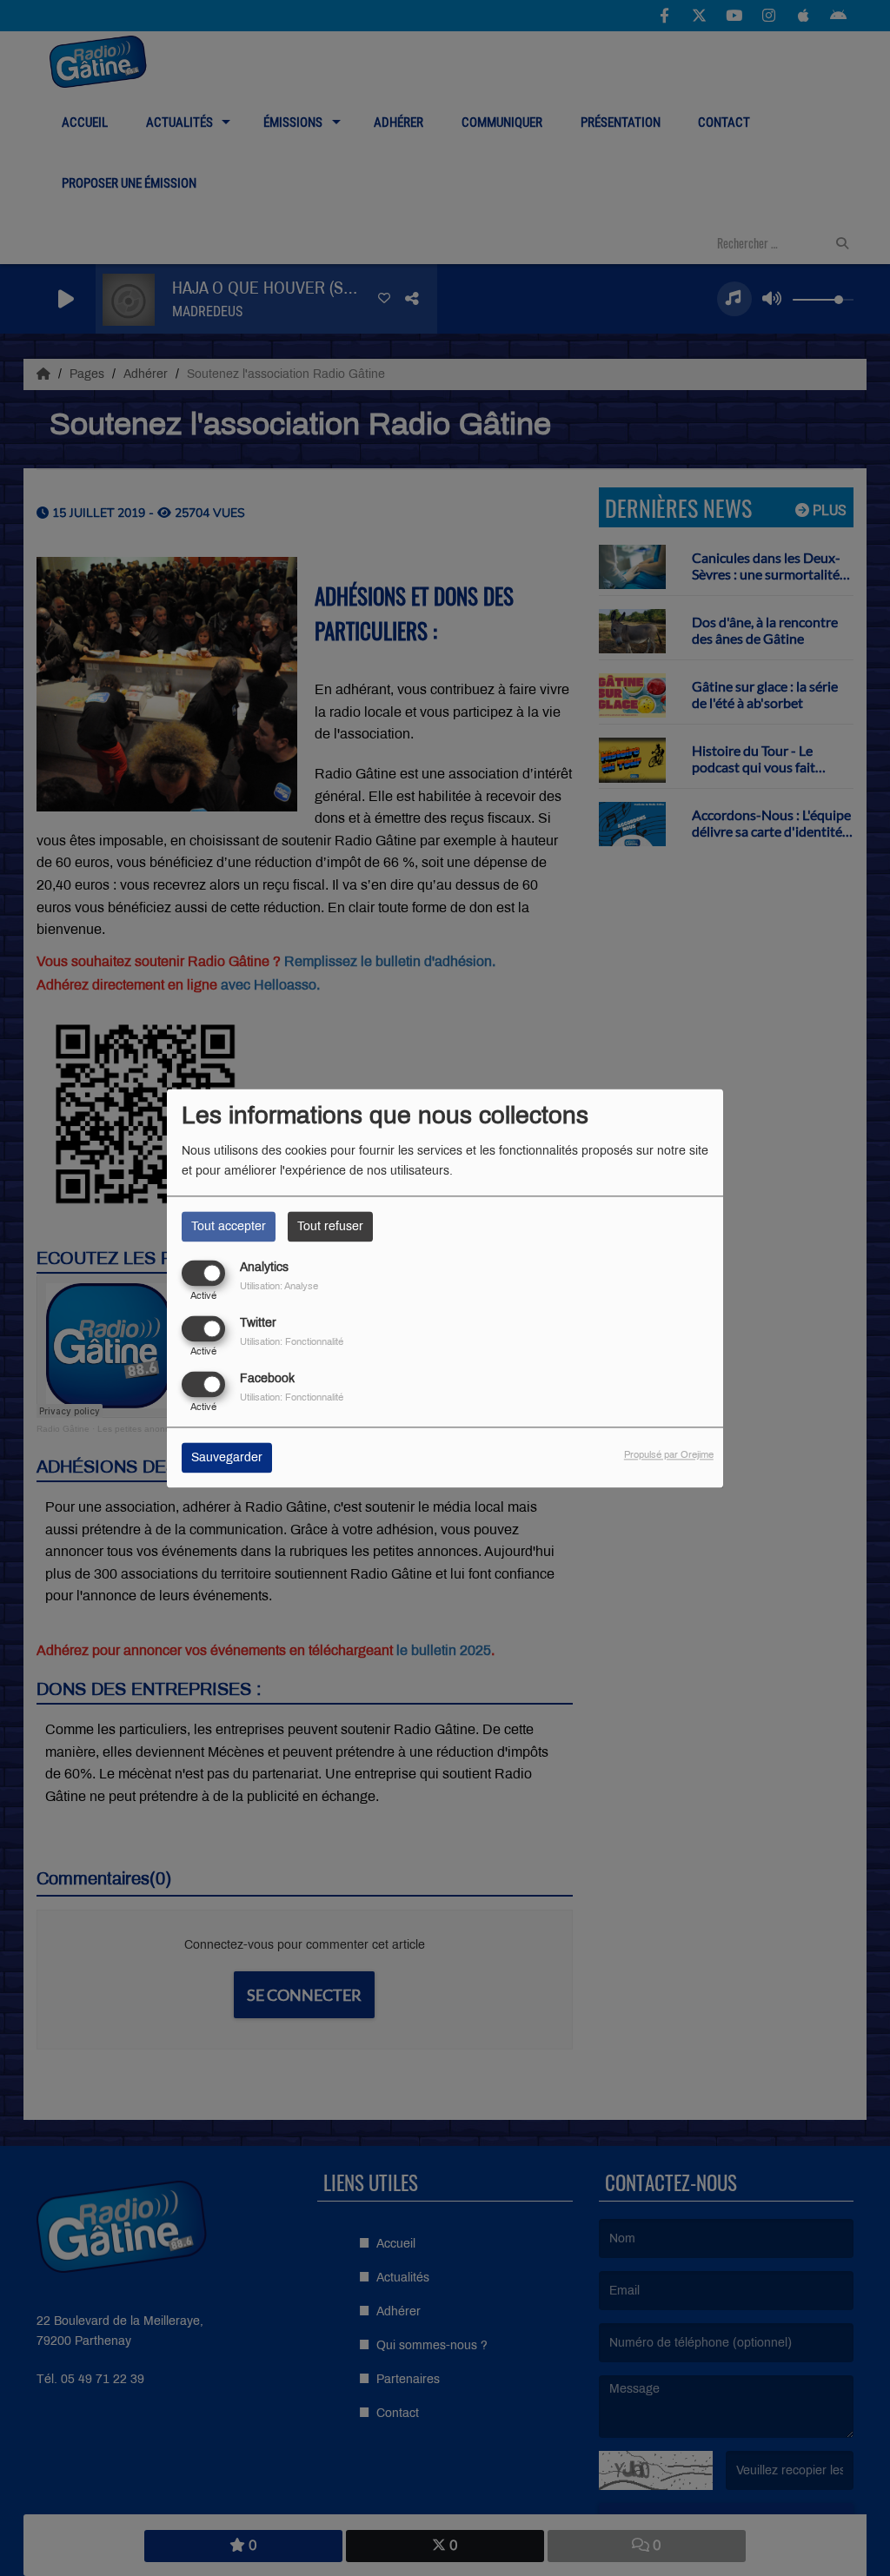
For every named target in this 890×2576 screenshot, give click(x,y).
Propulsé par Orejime (669, 1454)
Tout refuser (330, 1226)
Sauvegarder (227, 1457)
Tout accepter (229, 1226)
